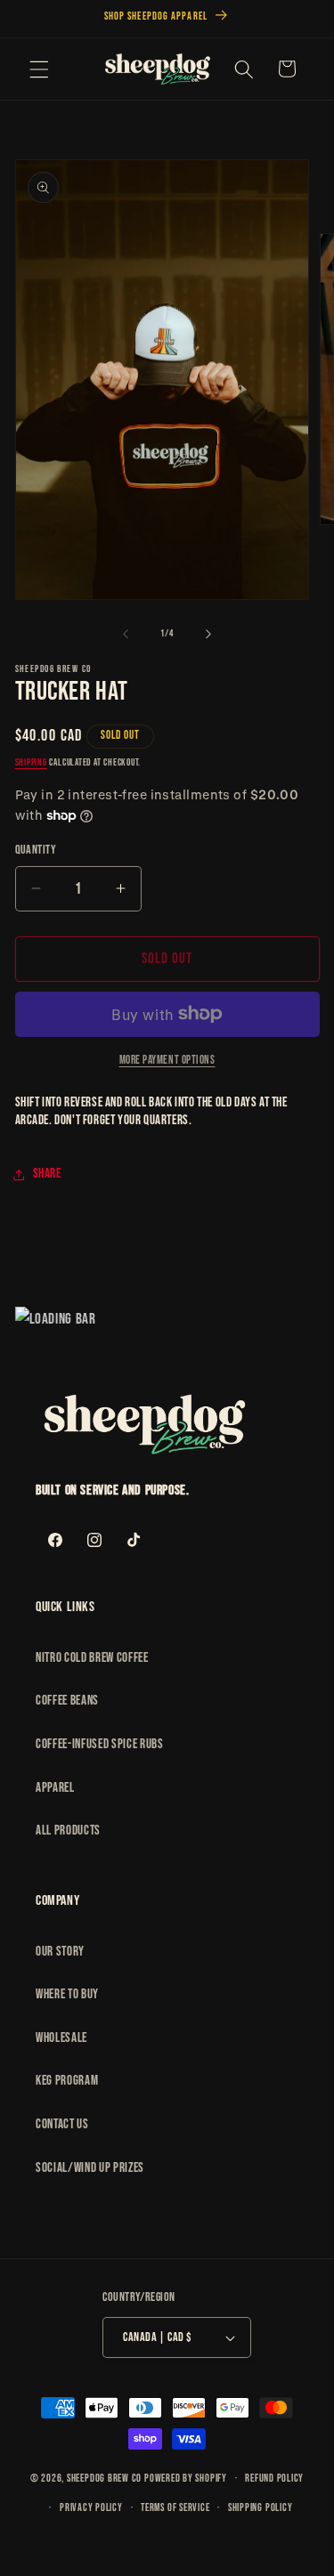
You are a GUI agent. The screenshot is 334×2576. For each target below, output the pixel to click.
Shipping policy (261, 2508)
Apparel (55, 1788)
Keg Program (67, 2081)
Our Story (60, 1952)
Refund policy (274, 2479)
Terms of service (175, 2508)
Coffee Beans (67, 1701)
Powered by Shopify (186, 2479)
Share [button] (47, 1174)
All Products (68, 1831)
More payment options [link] (167, 1060)
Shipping (31, 762)
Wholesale (61, 2038)
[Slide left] (126, 634)
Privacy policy (91, 2508)
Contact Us (62, 2124)
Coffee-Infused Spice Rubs (100, 1744)
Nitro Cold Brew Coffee (92, 1658)
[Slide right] (208, 634)
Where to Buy (67, 1994)
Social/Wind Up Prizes (90, 2168)
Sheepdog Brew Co (104, 2479)
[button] (39, 69)
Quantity (36, 850)
